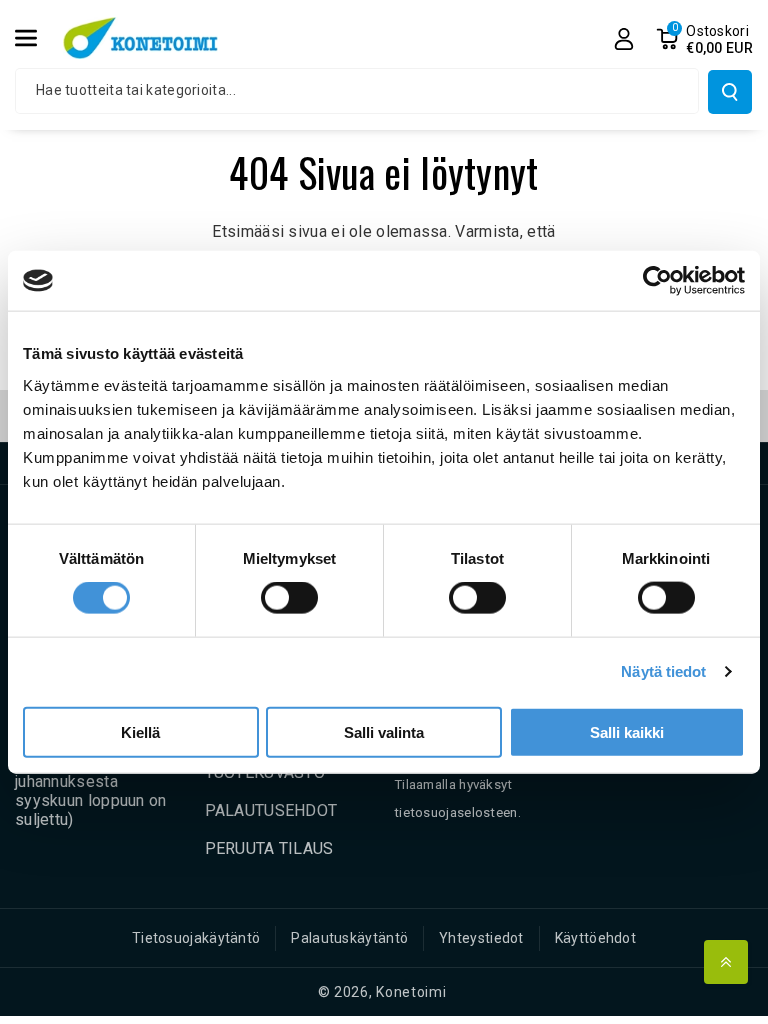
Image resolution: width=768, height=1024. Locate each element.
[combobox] (357, 91)
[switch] (289, 598)
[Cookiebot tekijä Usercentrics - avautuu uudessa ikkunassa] (657, 281)
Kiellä (140, 731)
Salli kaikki (627, 731)
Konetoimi (411, 992)
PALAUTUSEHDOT (271, 810)
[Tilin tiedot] (624, 39)
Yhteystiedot (481, 938)
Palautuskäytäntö (349, 938)
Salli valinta (384, 731)
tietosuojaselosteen (456, 812)
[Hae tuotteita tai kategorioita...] (730, 92)
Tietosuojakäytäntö (196, 938)
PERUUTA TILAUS (269, 848)
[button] (37, 38)
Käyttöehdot (595, 938)
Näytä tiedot (663, 671)
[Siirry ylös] (726, 962)
